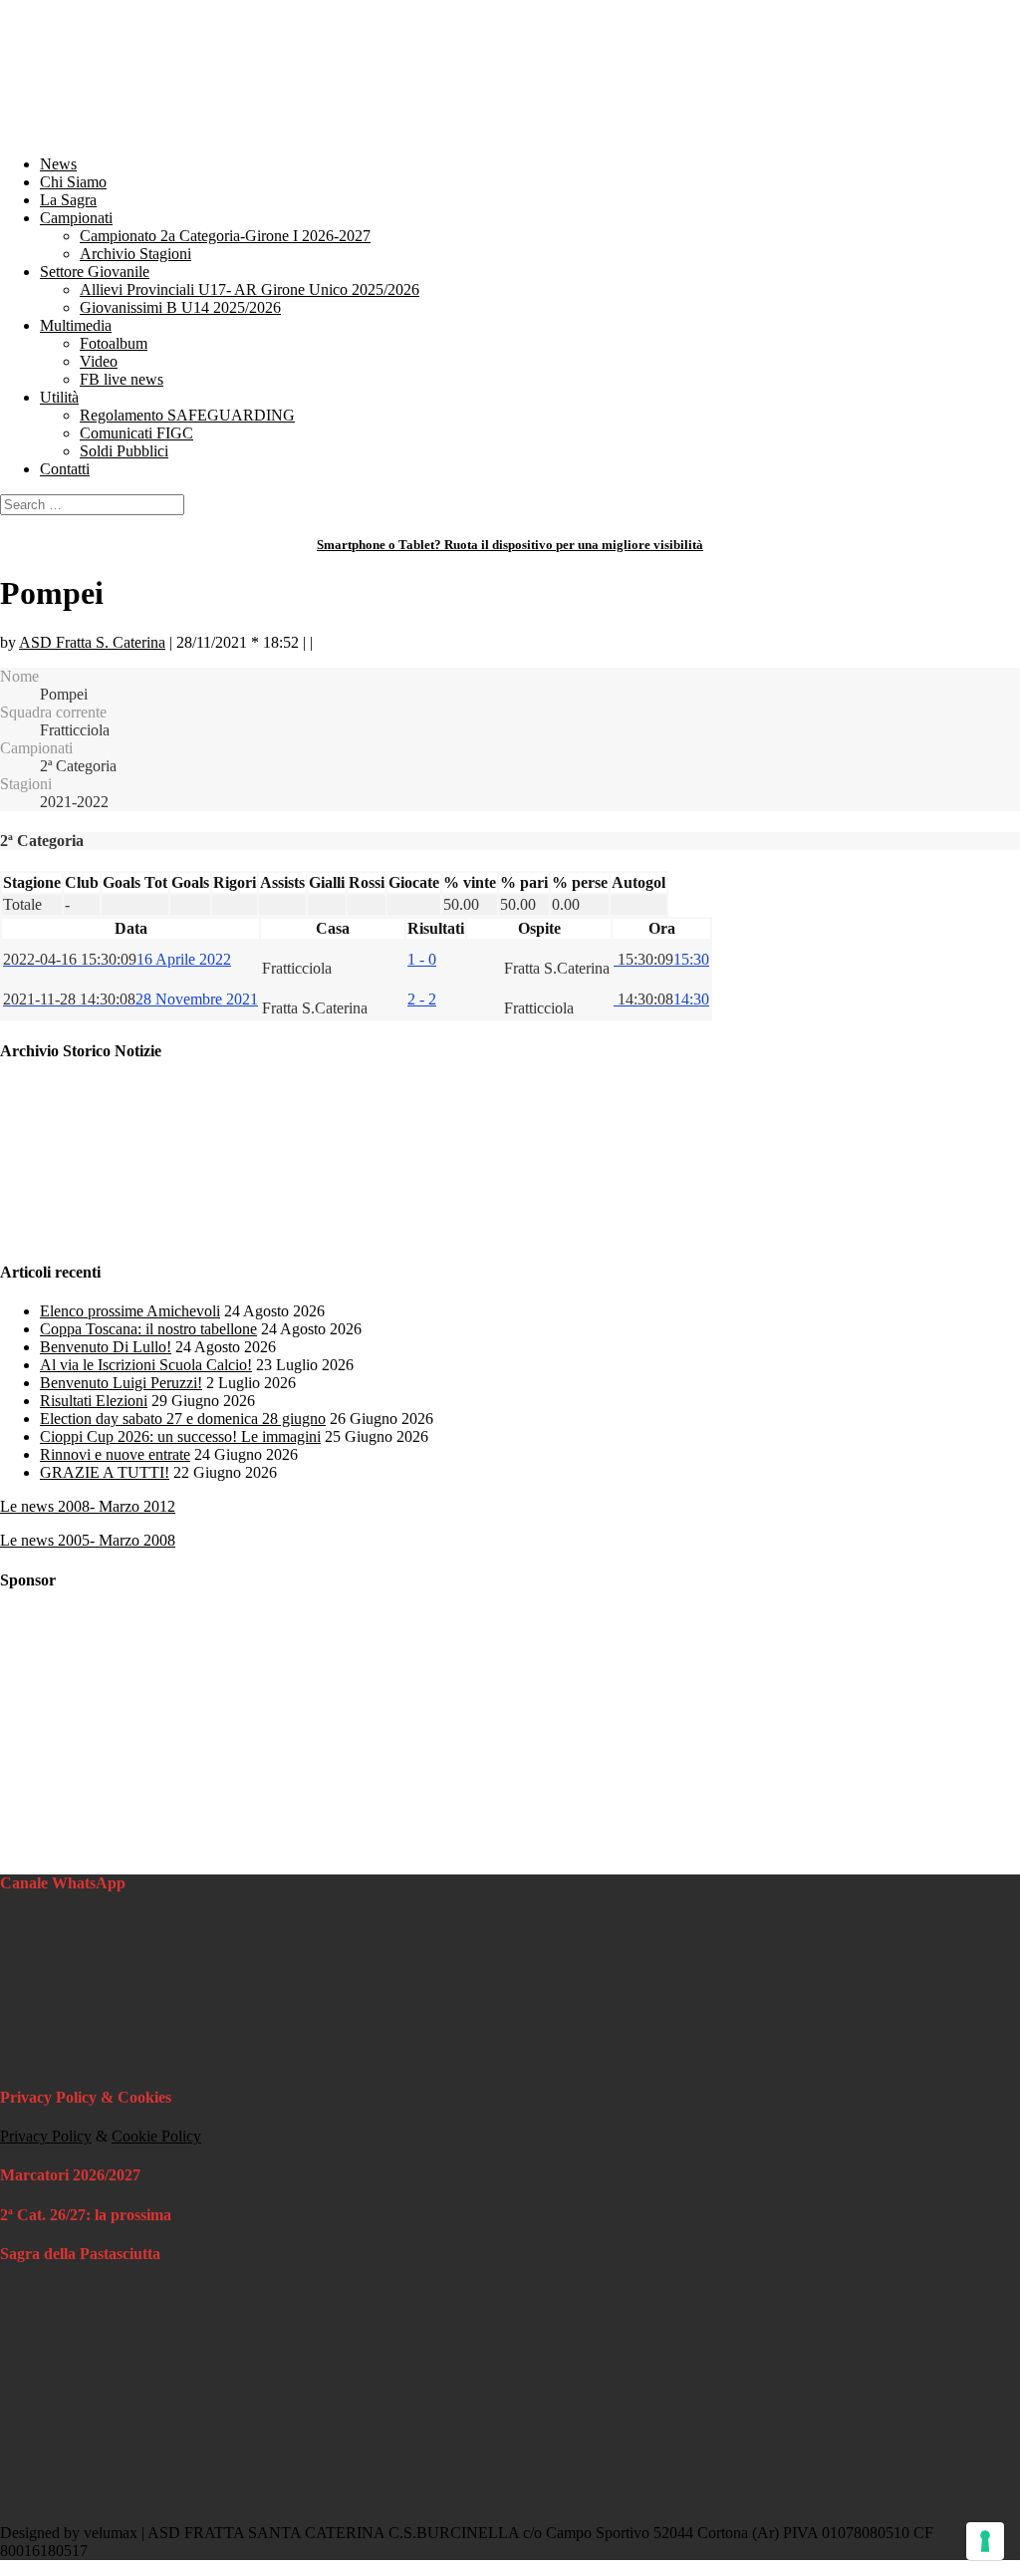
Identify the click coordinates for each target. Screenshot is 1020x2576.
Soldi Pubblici (124, 451)
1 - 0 (422, 959)
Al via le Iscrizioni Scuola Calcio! (146, 1365)
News (58, 164)
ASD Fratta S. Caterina (92, 642)
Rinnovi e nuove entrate (115, 1454)
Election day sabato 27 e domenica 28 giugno (183, 1419)
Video (99, 361)
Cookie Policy (156, 2136)
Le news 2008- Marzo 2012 (88, 1506)
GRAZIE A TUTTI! (105, 1472)
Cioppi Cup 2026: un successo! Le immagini (180, 1436)
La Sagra (68, 200)
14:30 (661, 999)
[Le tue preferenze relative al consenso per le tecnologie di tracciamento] (985, 2541)
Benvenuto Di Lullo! (106, 1347)
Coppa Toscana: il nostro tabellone (148, 1329)
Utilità (59, 397)
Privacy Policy (46, 2136)
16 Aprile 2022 (117, 959)
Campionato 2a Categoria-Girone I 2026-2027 (225, 236)
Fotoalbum (114, 343)
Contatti (65, 469)
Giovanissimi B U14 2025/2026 (180, 307)
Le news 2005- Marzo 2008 (88, 1540)
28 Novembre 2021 (130, 999)
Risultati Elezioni (94, 1401)
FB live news (122, 379)
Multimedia (76, 325)
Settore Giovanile (95, 272)
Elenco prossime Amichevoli (130, 1311)
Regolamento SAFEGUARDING (187, 415)
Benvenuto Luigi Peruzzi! (121, 1383)
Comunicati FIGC (136, 433)
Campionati (76, 218)
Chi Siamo (73, 182)
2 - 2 (422, 999)
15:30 (661, 959)
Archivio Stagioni (135, 254)
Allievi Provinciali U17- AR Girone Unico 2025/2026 (250, 289)
